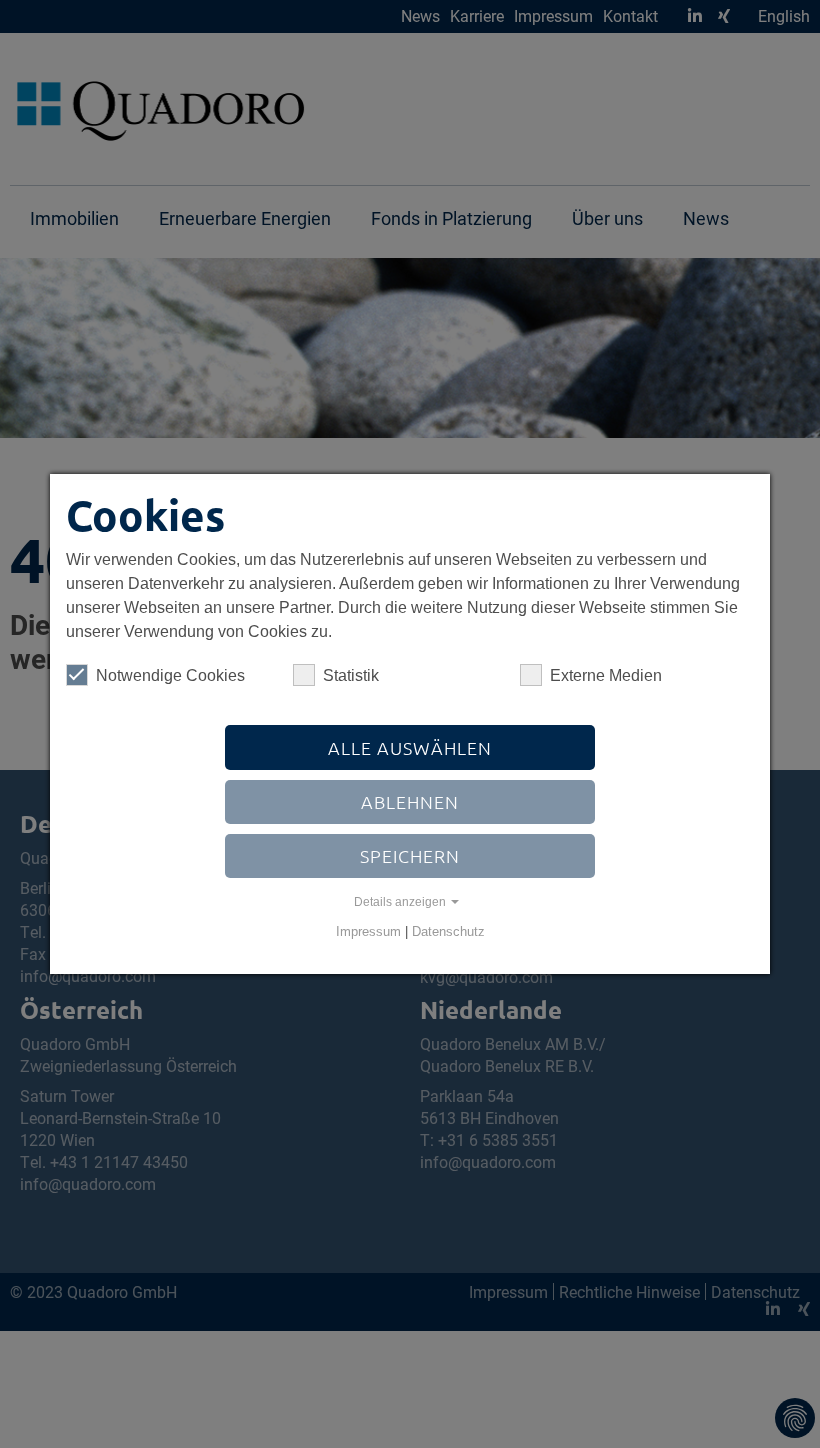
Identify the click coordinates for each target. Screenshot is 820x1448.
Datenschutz (448, 931)
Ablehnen (410, 801)
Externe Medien (606, 675)
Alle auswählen (410, 747)
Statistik (351, 675)
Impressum (368, 931)
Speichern (410, 855)
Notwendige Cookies (170, 675)
